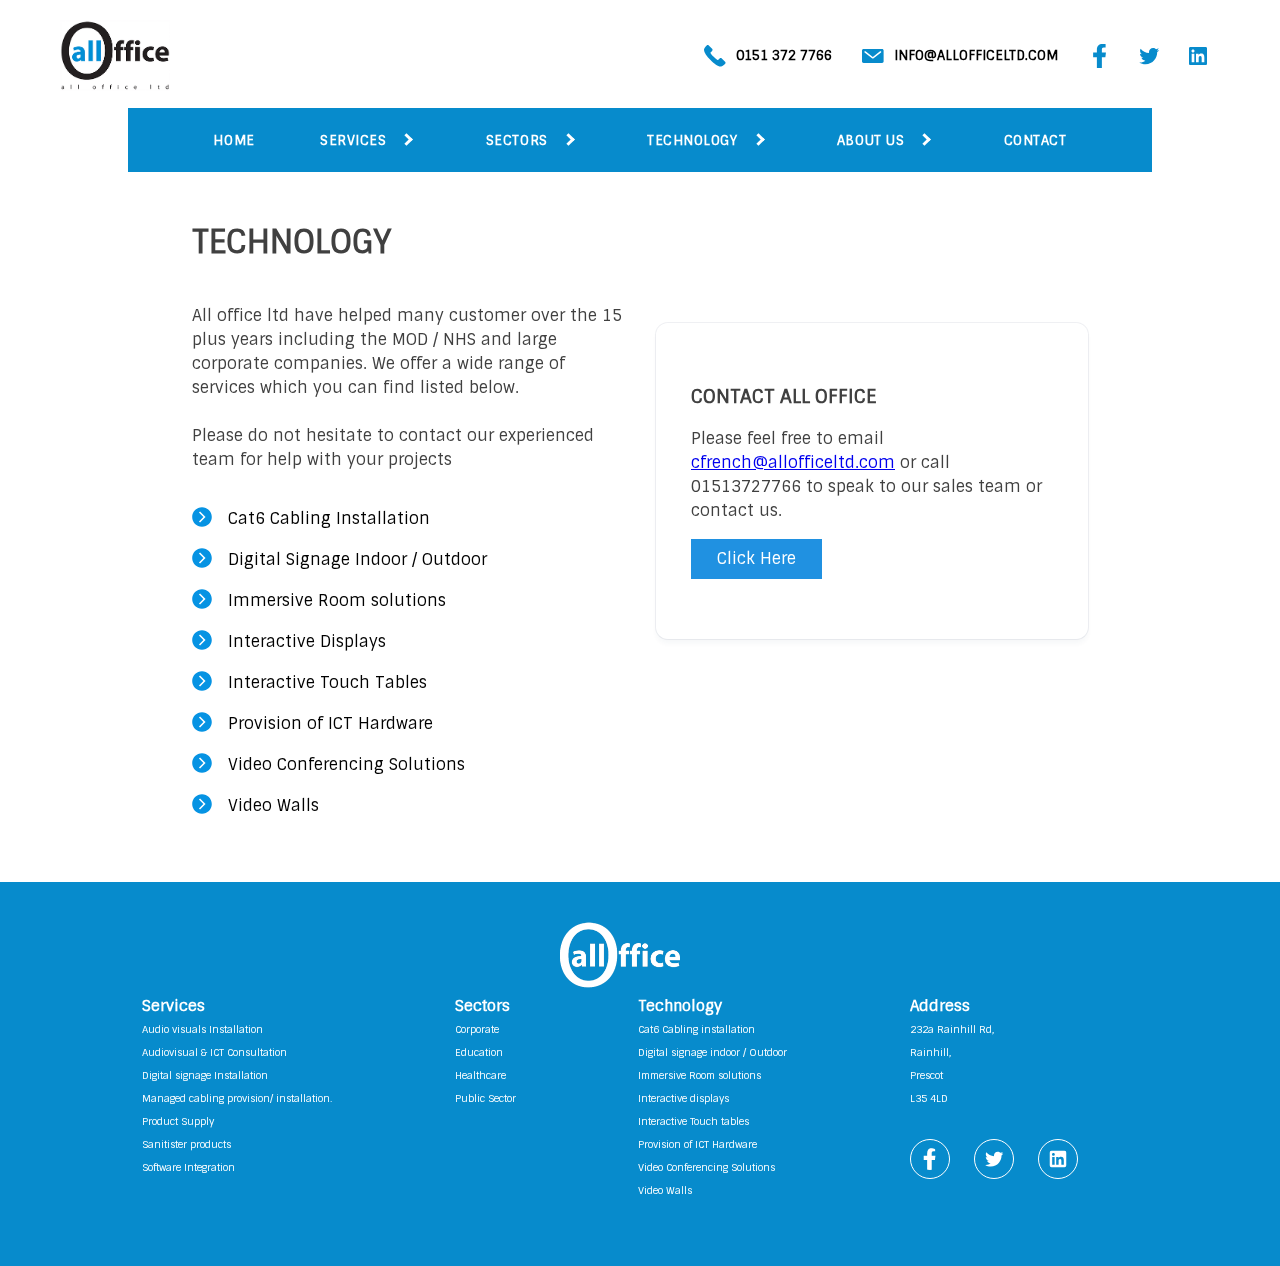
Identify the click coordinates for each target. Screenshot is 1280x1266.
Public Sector (485, 1098)
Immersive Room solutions (337, 600)
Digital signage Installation (205, 1075)
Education (479, 1052)
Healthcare (480, 1075)
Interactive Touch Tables (327, 682)
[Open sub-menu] (408, 141)
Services (353, 140)
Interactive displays (683, 1098)
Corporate (477, 1029)
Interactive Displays (307, 641)
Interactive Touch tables (693, 1121)
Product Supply (178, 1121)
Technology (692, 140)
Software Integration (188, 1167)
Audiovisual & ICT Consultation (214, 1052)
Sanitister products (186, 1144)
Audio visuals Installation (202, 1029)
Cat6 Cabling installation (696, 1029)
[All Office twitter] (1149, 62)
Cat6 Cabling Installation (329, 518)
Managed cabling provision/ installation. (237, 1098)
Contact (1035, 140)
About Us (870, 140)
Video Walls (273, 805)
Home (233, 140)
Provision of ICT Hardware (330, 723)
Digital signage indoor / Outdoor (712, 1052)
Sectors (517, 140)
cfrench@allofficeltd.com (793, 462)
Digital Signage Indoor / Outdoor (357, 559)
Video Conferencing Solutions (346, 764)
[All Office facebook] (1100, 62)
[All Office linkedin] (1198, 62)
